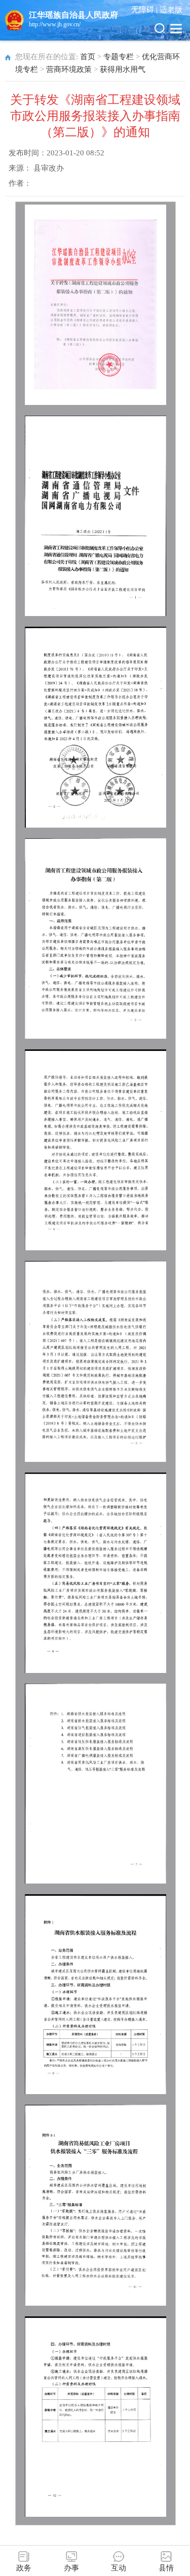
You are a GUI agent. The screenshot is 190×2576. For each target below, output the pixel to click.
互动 (119, 2568)
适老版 (171, 10)
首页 (88, 57)
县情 (166, 2568)
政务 (24, 2568)
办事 (71, 2568)
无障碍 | (145, 10)
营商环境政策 (69, 69)
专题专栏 (119, 57)
